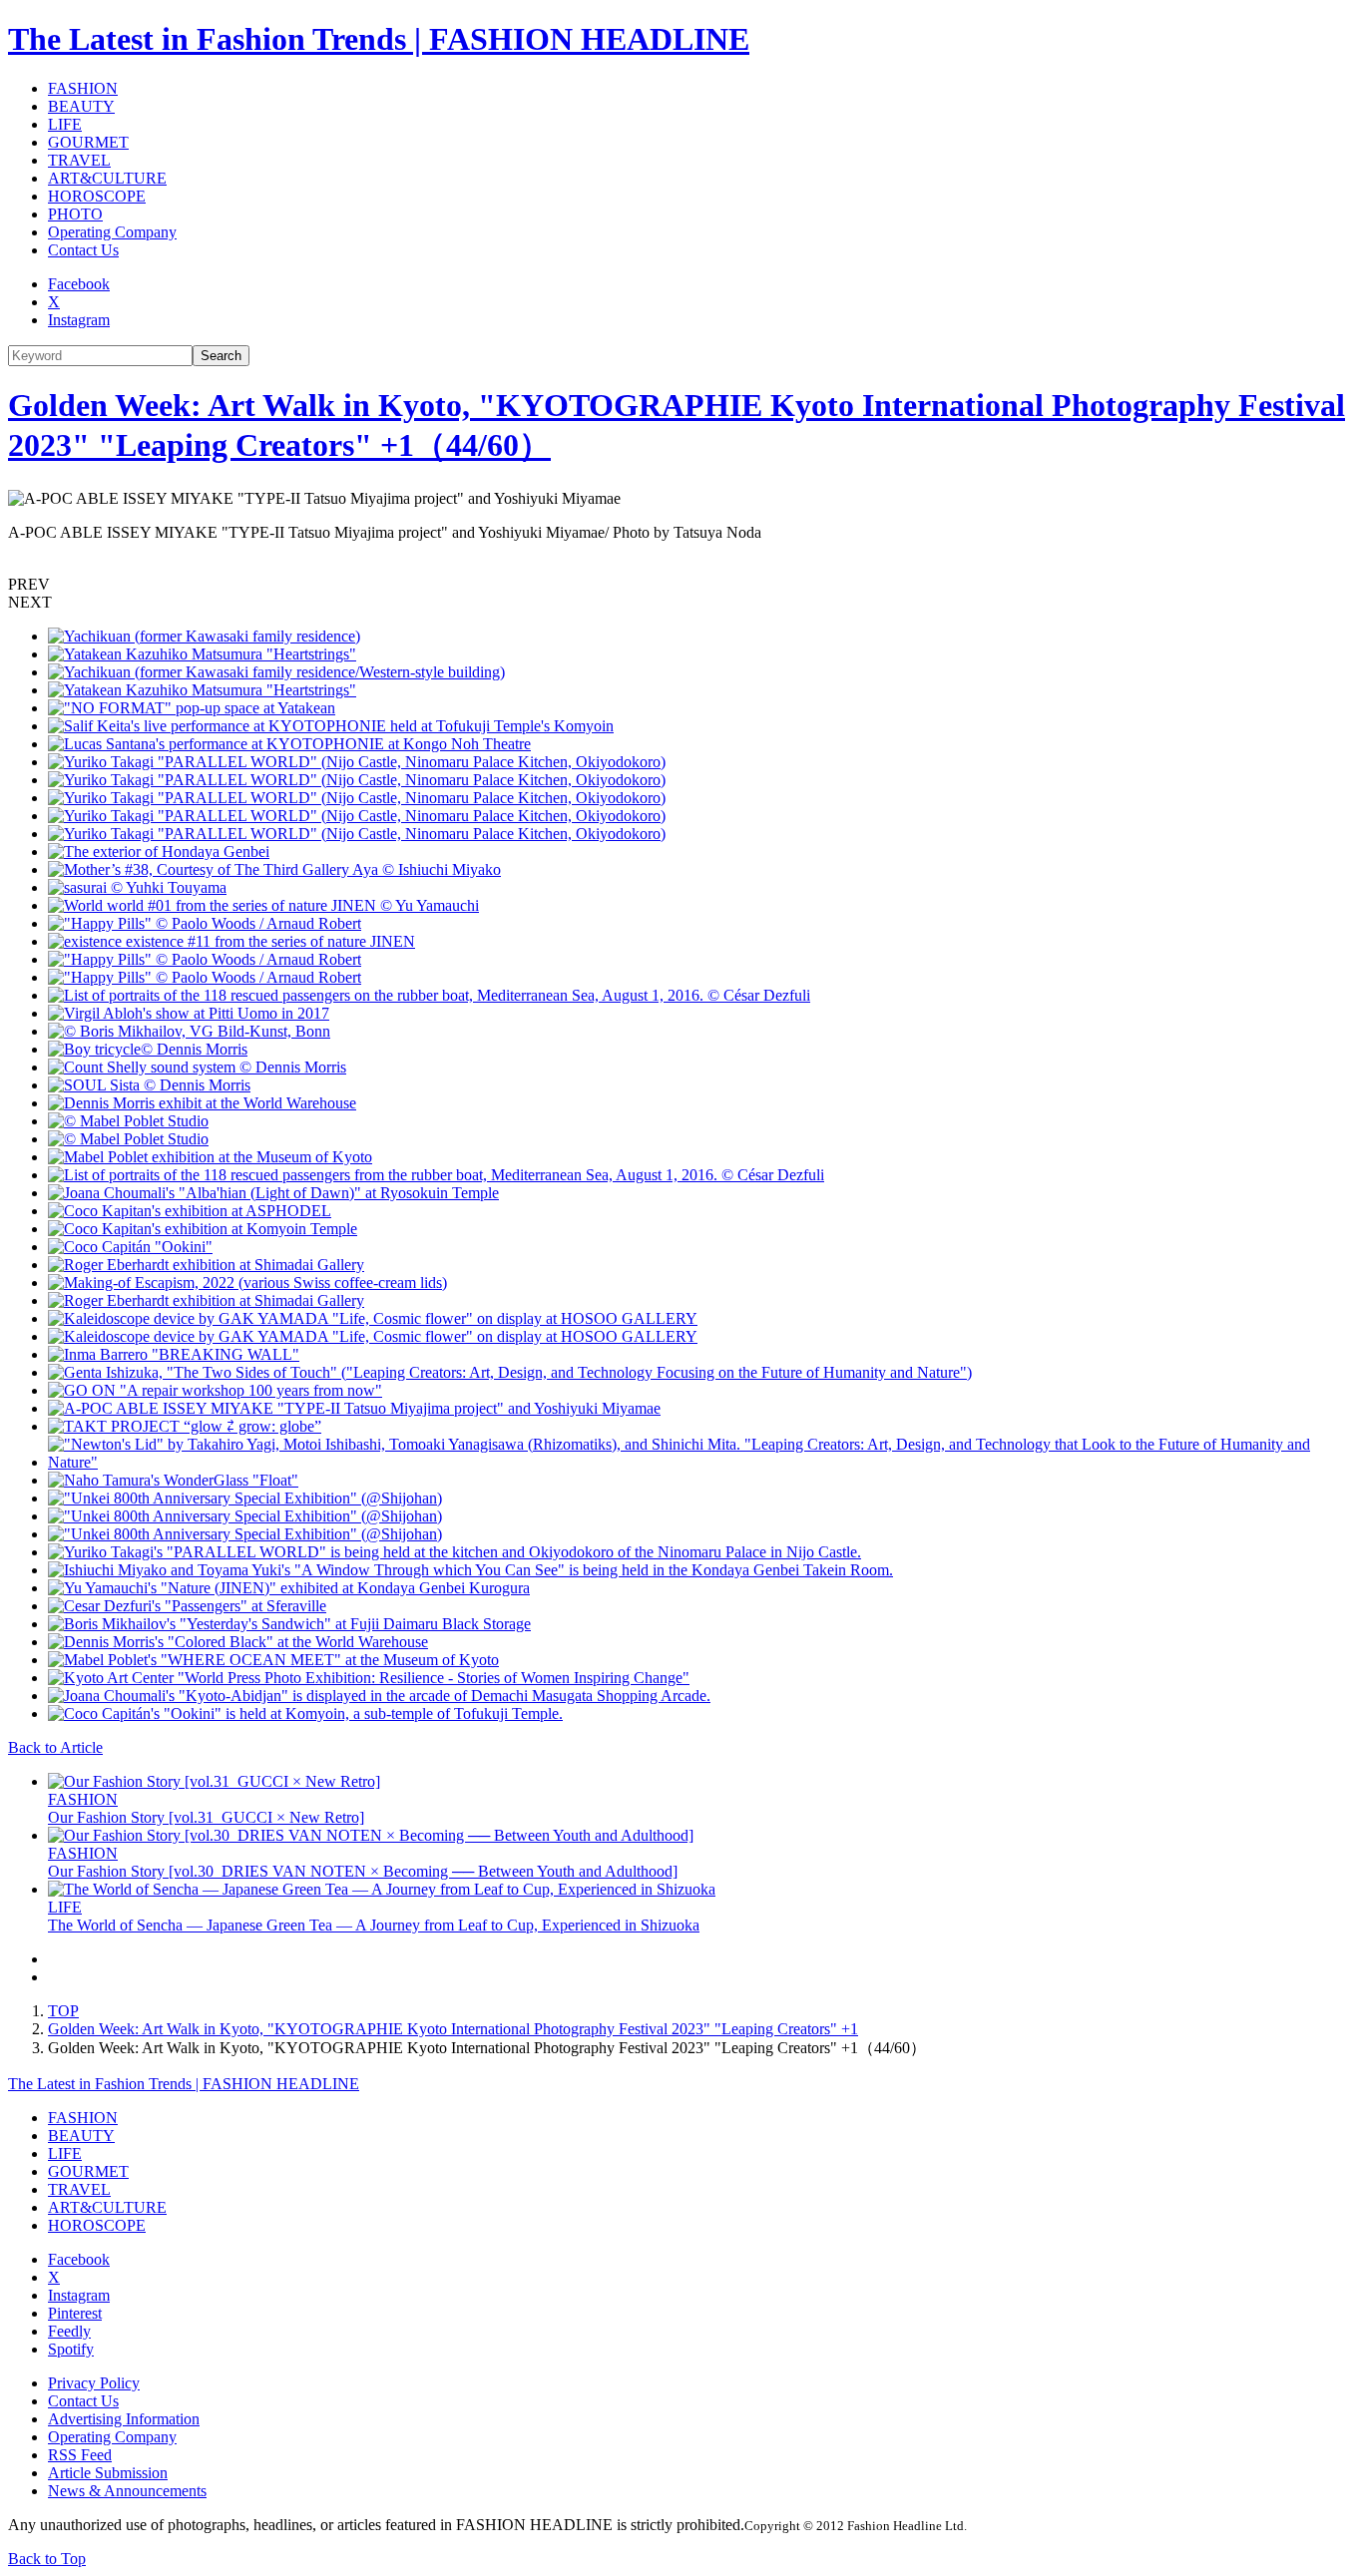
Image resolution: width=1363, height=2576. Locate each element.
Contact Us (83, 250)
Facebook (79, 284)
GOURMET (88, 142)
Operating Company (112, 232)
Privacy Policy (94, 2383)
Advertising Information (124, 2419)
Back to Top (47, 2559)
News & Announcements (127, 2491)
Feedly (69, 2331)
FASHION (83, 88)
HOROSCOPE (97, 196)
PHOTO (75, 214)
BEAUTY (81, 106)
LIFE (65, 124)
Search (221, 356)
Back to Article (55, 1747)
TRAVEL (79, 160)
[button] (681, 585)
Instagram (79, 320)
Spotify (71, 2349)
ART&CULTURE (107, 178)
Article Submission (108, 2473)
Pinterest (75, 2313)
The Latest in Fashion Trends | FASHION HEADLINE (379, 39)
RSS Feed (80, 2455)
